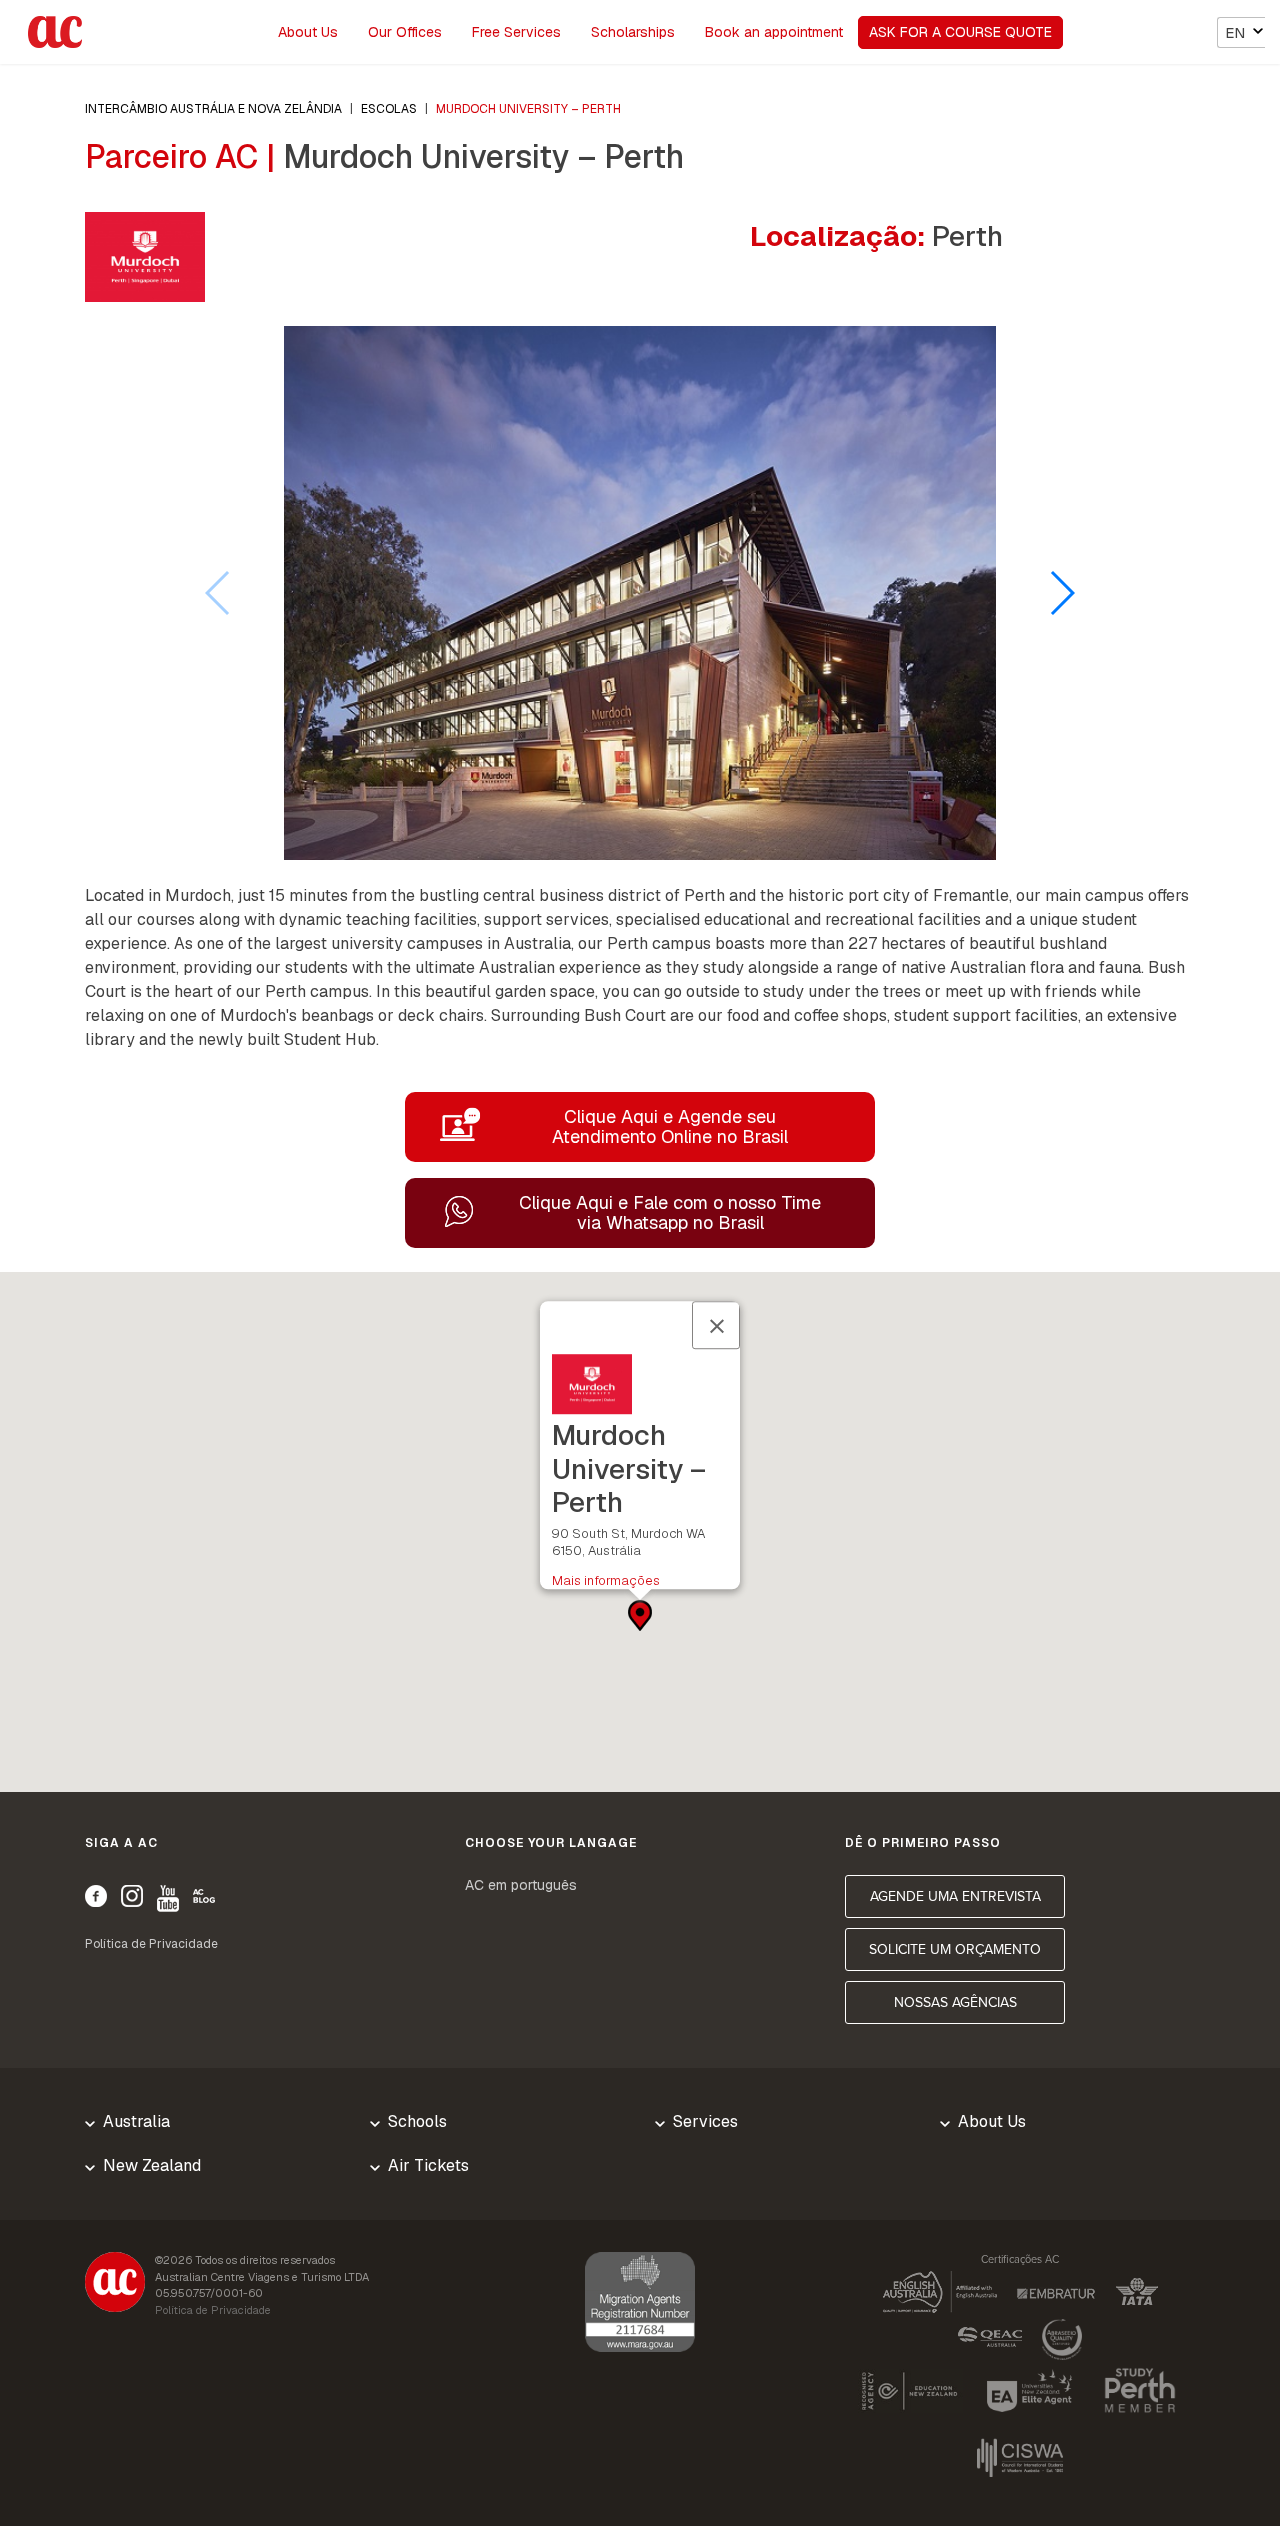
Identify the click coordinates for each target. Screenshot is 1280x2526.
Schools (417, 2121)
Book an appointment (774, 32)
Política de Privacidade (151, 1944)
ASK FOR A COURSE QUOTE (960, 32)
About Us (308, 32)
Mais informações (606, 1580)
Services (705, 2121)
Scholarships (633, 32)
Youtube (168, 1898)
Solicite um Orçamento (955, 1949)
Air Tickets (428, 2165)
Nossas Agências (955, 2002)
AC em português (521, 1885)
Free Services (516, 32)
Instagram (132, 1896)
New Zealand (152, 2165)
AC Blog (204, 1896)
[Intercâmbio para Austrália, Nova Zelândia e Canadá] (115, 2285)
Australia (136, 2121)
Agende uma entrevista (955, 1896)
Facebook (96, 1896)
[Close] (716, 1325)
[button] (1061, 593)
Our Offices (405, 32)
